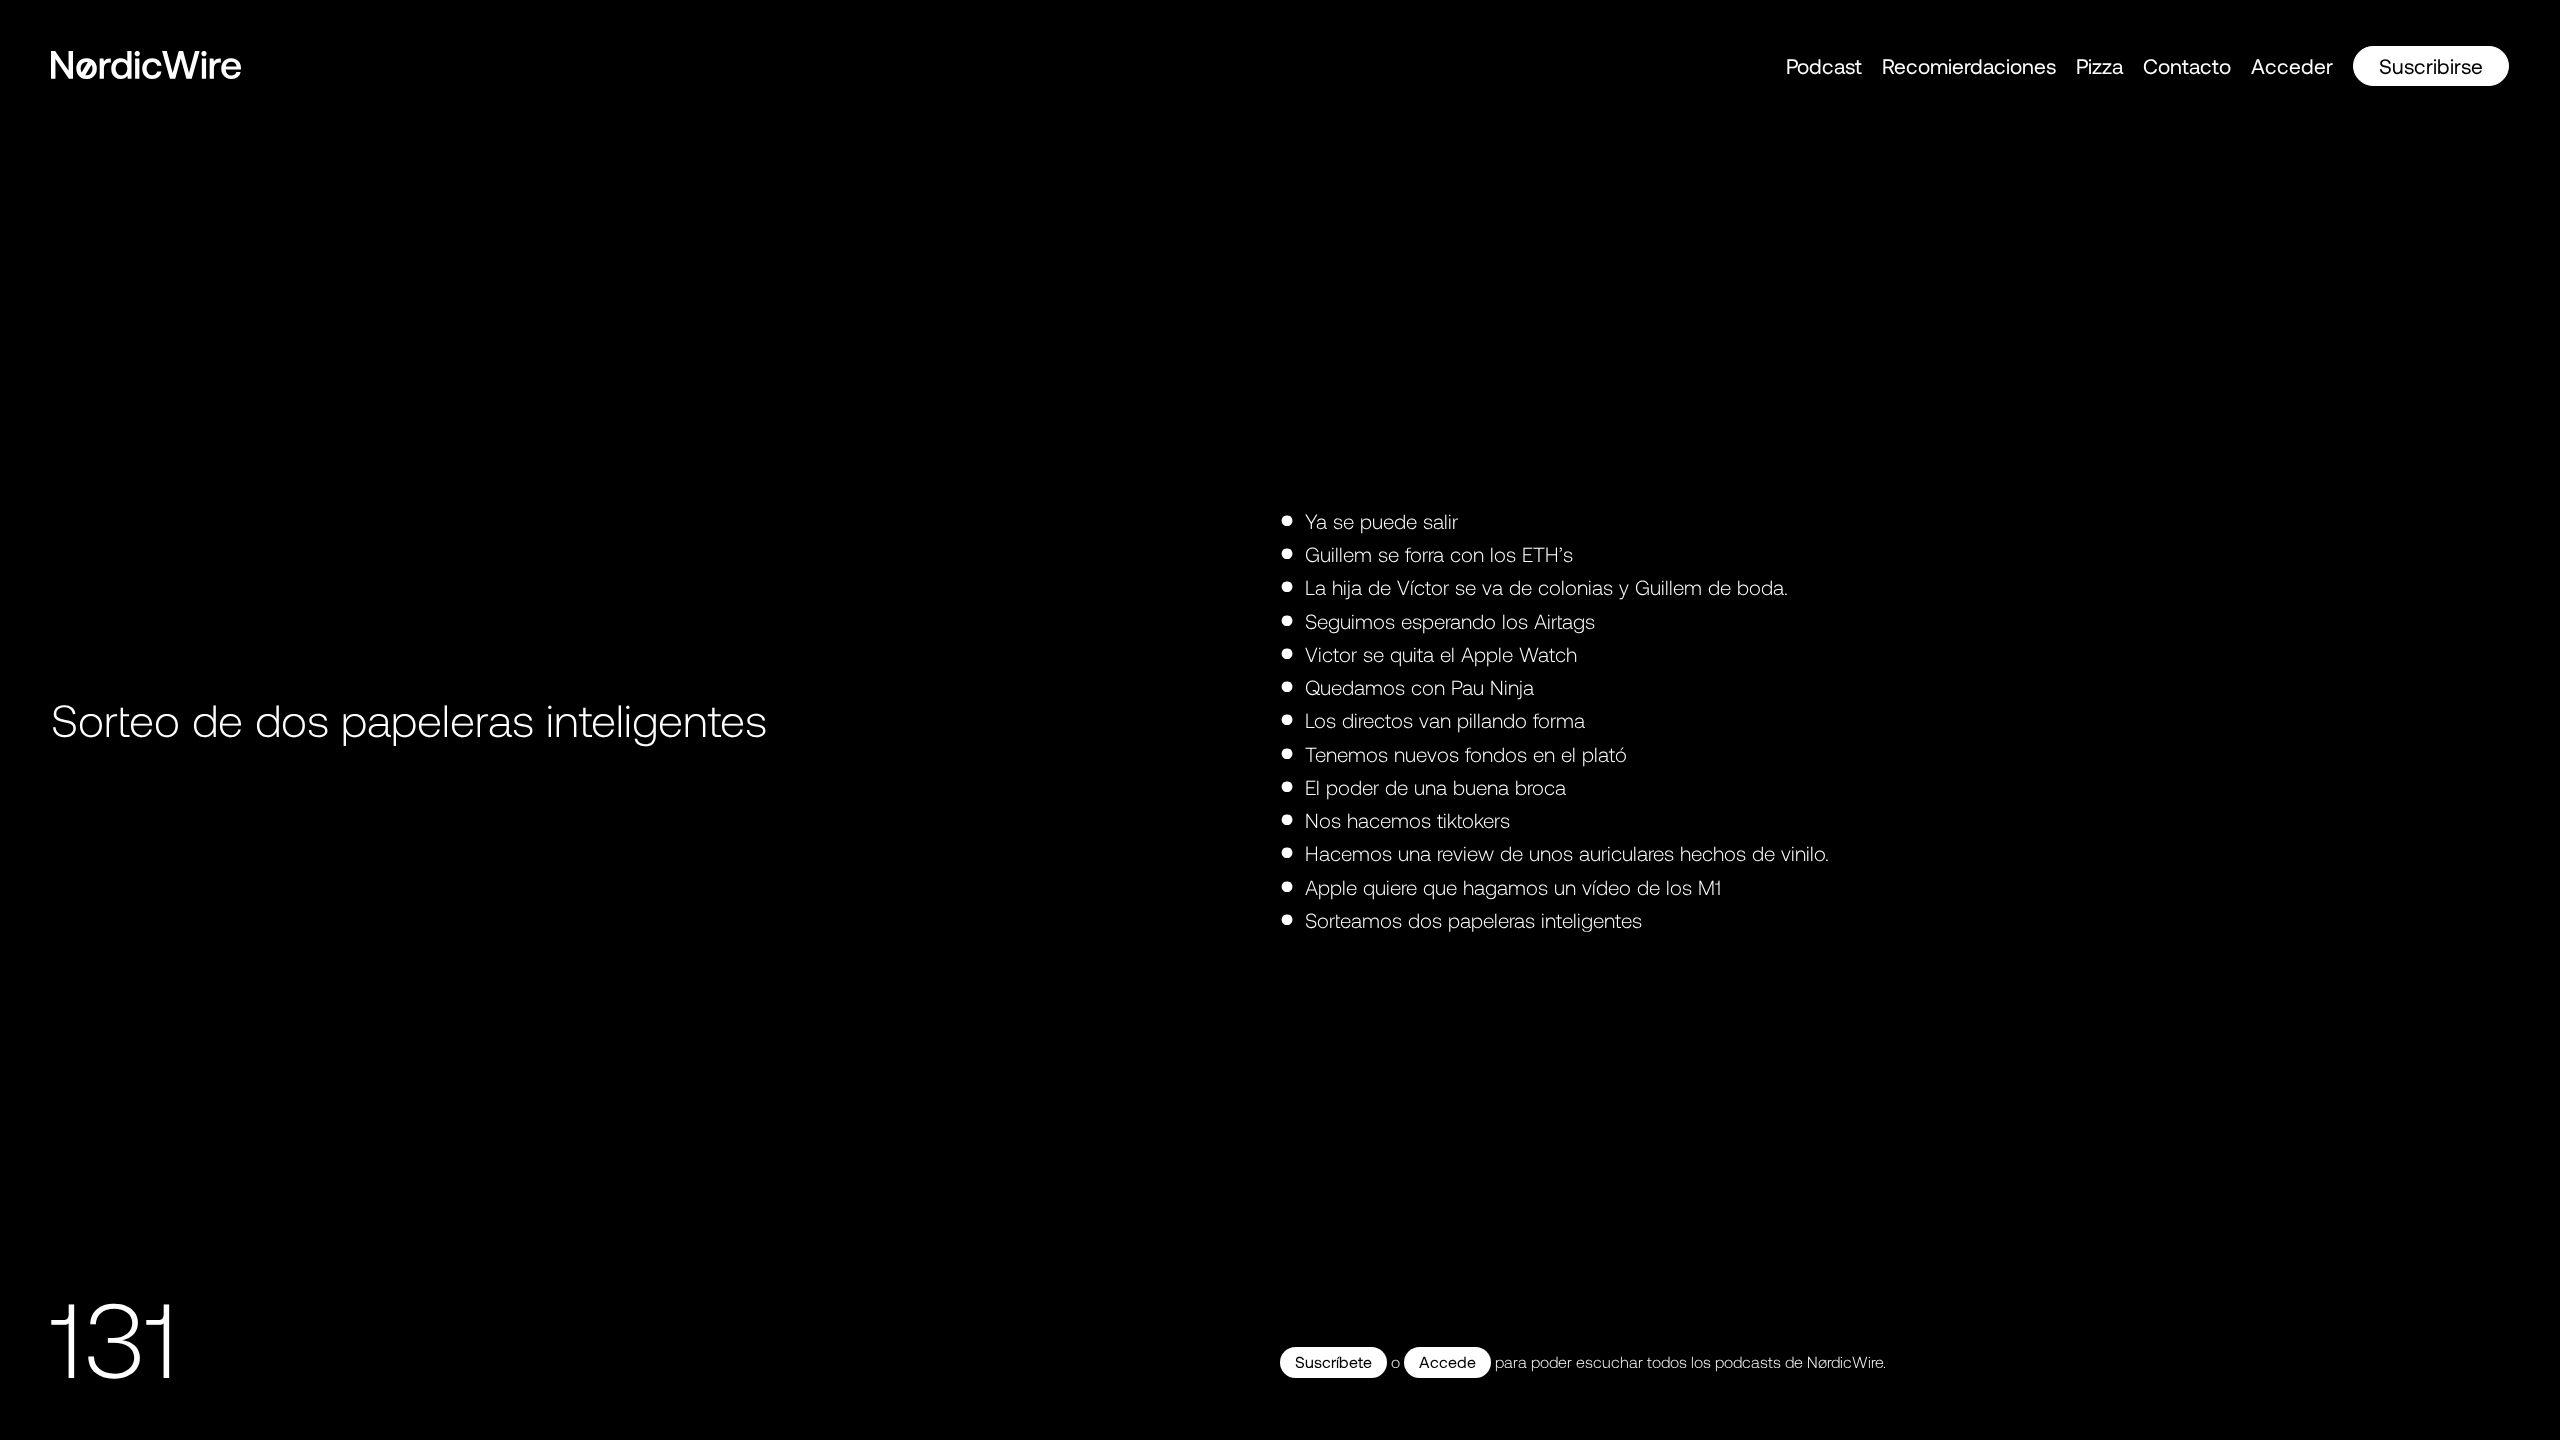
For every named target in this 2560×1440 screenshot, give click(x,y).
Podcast (1824, 65)
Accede (1447, 1361)
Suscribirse (2431, 65)
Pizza (2099, 65)
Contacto (2187, 65)
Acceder (2292, 65)
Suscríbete (1333, 1361)
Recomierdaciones (1969, 65)
